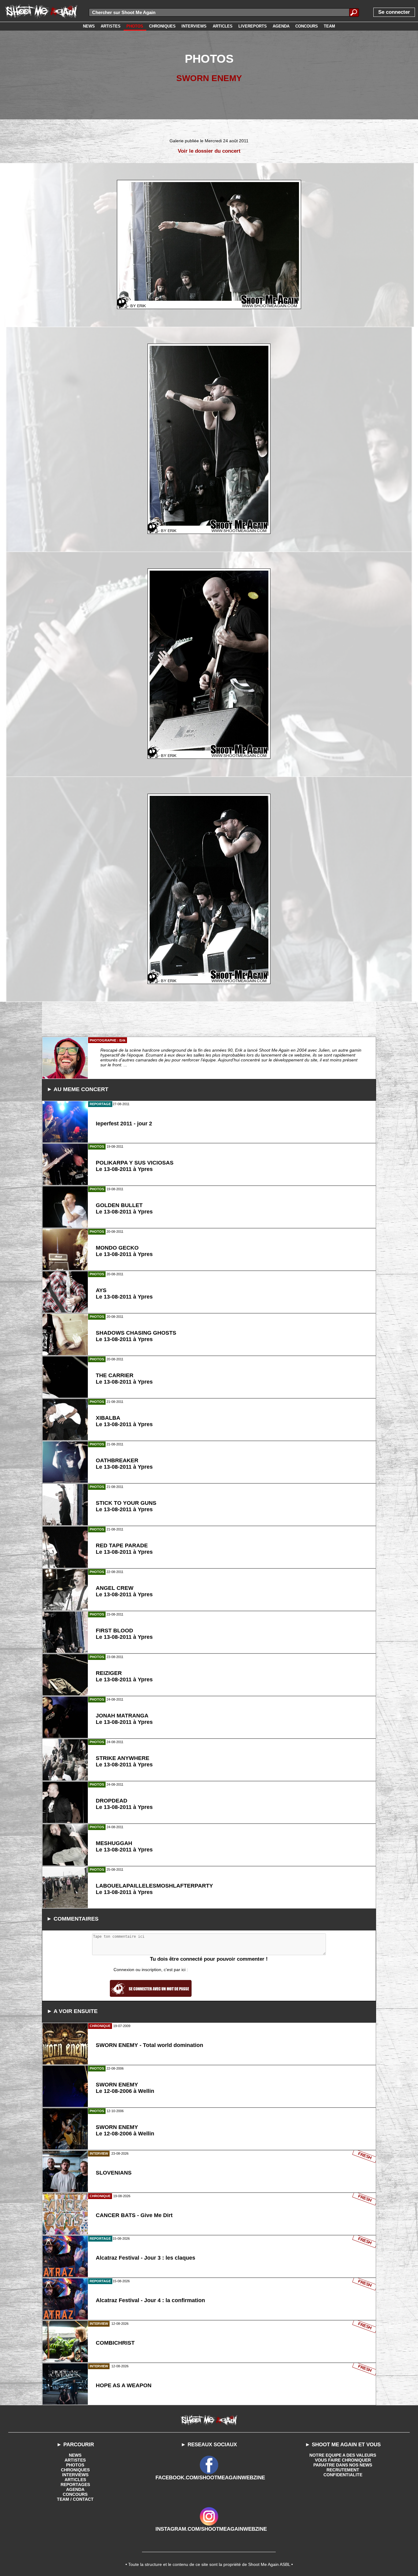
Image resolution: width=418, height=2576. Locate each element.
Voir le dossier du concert (209, 151)
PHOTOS (75, 2465)
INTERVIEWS (75, 2475)
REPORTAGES (75, 2485)
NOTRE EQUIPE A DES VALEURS (343, 2455)
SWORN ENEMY (209, 78)
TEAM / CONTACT (75, 2499)
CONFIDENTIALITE (343, 2475)
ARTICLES (75, 2480)
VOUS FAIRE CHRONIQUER (343, 2460)
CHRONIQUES (75, 2470)
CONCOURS (75, 2494)
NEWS (75, 2455)
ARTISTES (75, 2460)
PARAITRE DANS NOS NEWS (343, 2465)
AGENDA (75, 2489)
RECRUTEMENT (343, 2470)
